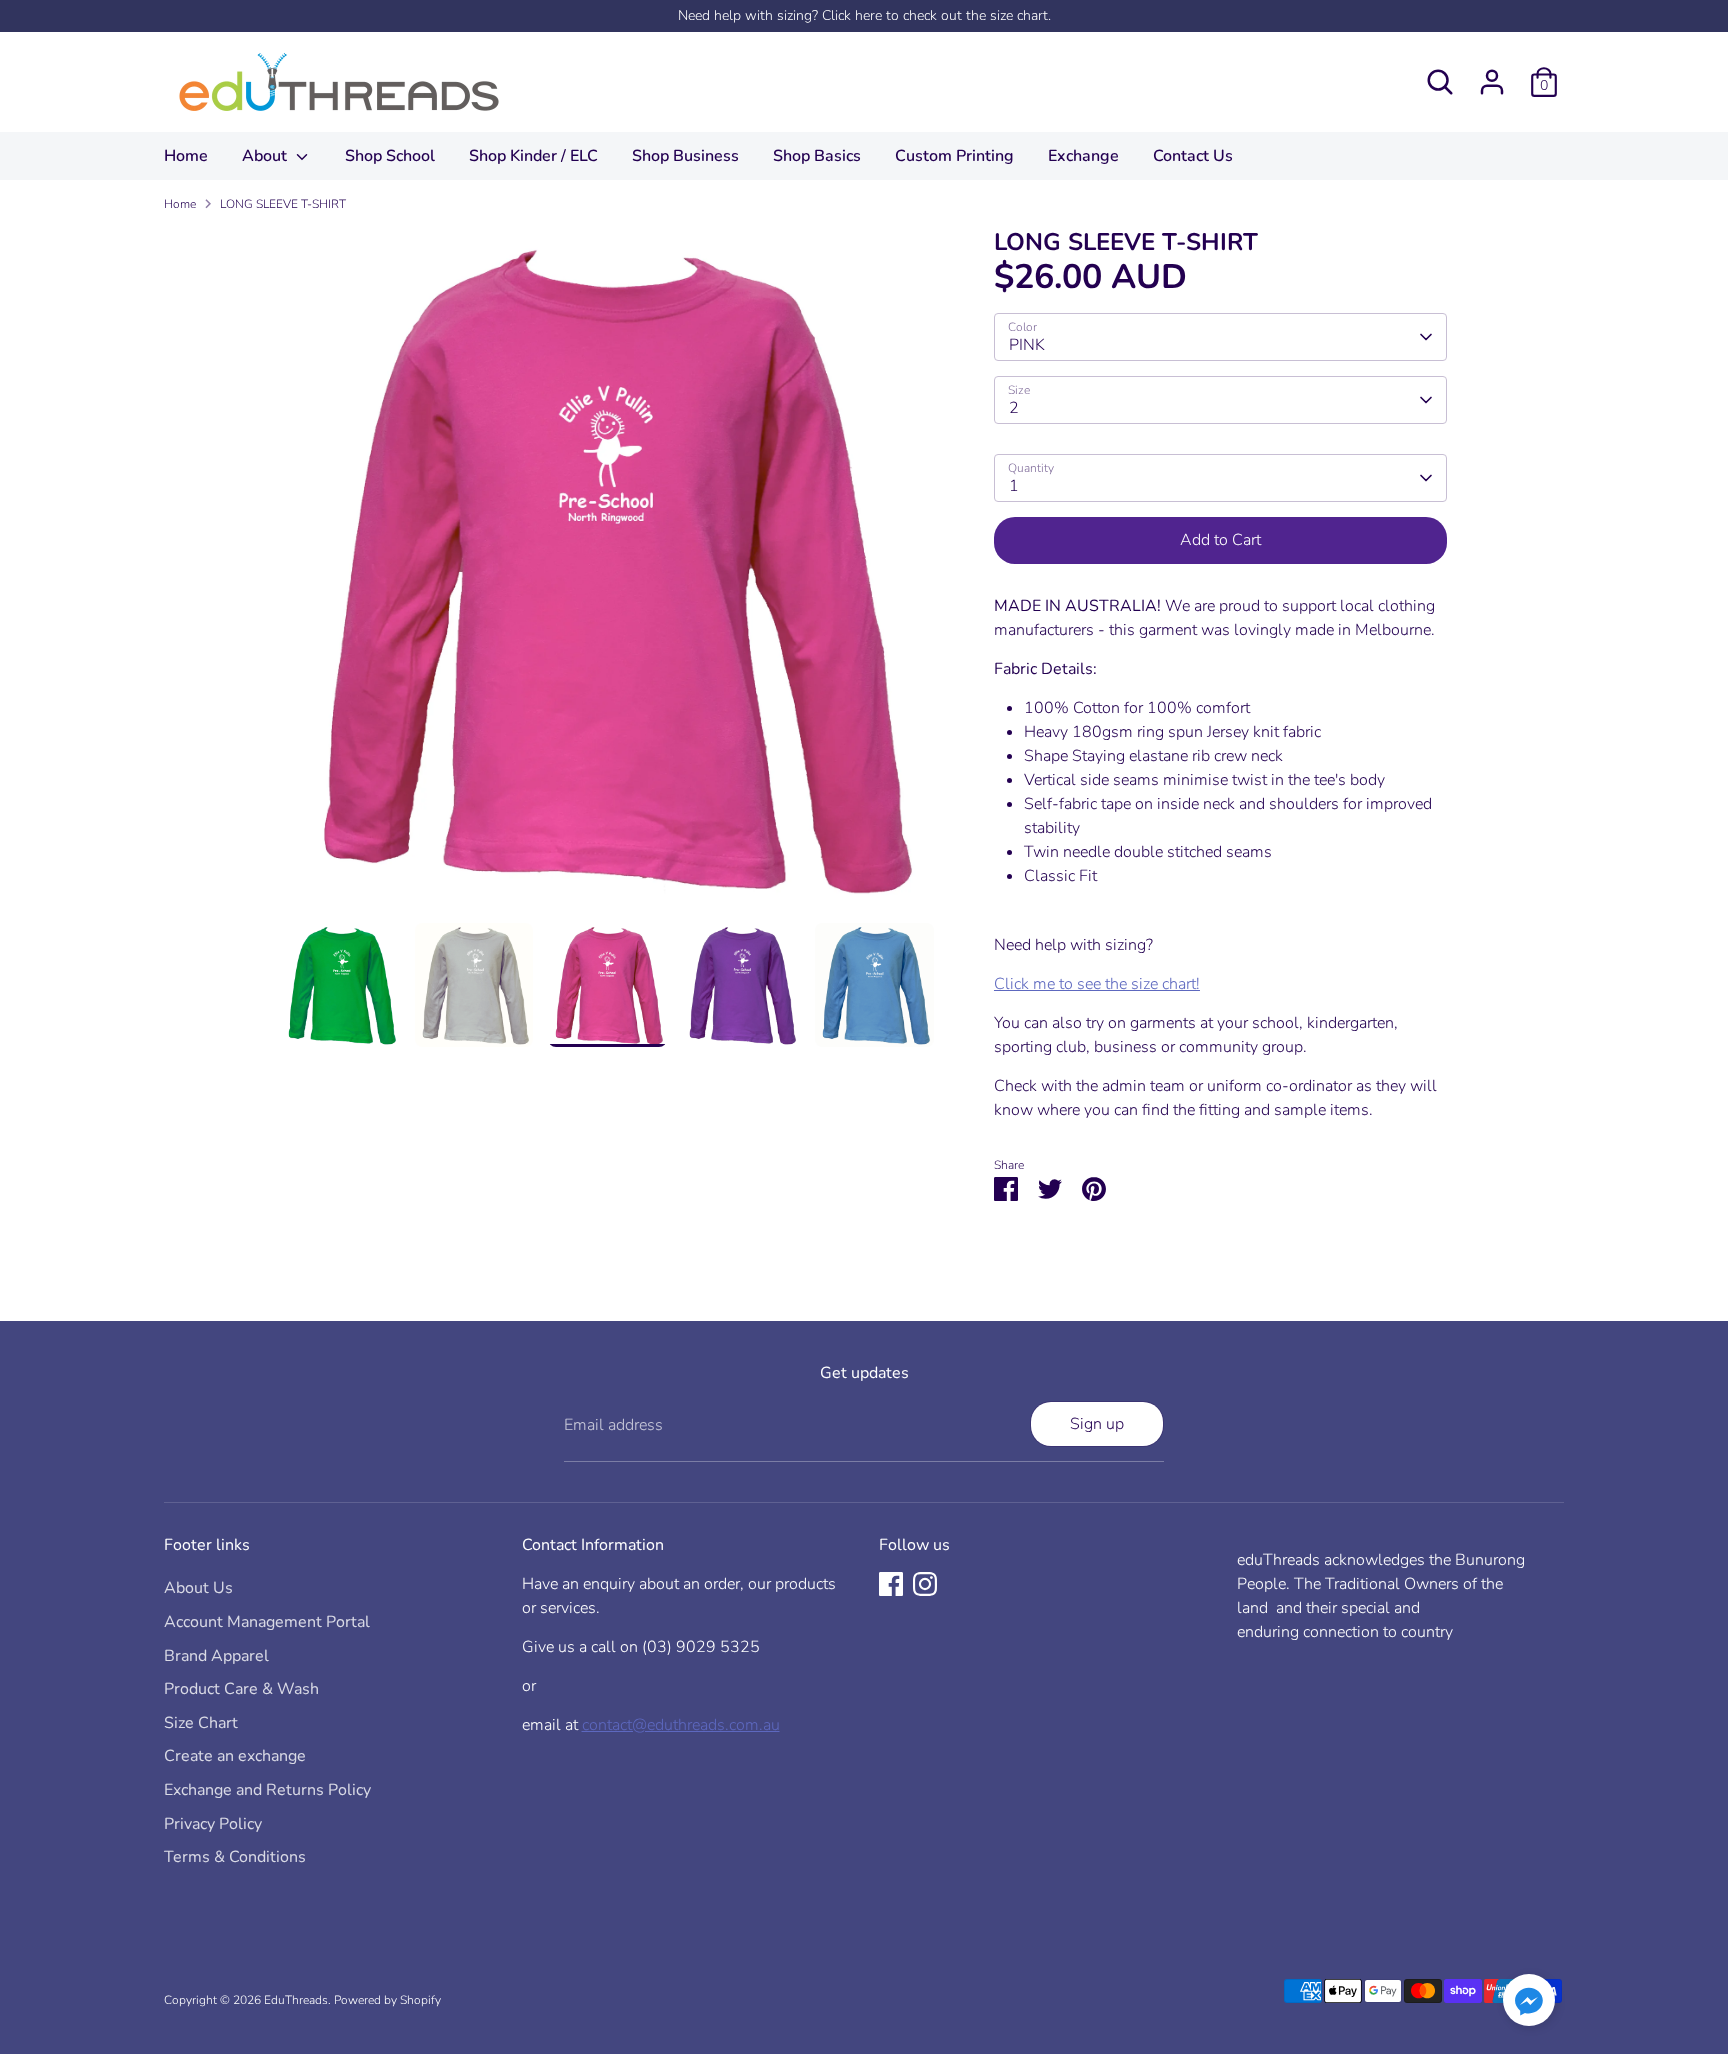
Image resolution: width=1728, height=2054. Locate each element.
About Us (198, 1588)
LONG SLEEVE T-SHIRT (283, 204)
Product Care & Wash (241, 1689)
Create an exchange (235, 1756)
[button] (1529, 2003)
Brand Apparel (216, 1656)
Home (186, 156)
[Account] (1492, 82)
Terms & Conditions (235, 1857)
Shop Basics (817, 156)
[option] (608, 575)
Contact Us (1193, 156)
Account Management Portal (267, 1622)
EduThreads (296, 2000)
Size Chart (201, 1723)
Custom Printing (954, 156)
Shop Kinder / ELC (533, 156)
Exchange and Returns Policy (267, 1790)
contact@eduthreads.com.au (681, 1725)
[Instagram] (925, 1584)
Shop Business (685, 156)
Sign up (1097, 1424)
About (266, 156)
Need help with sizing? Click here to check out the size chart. (864, 15)
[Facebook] (891, 1584)
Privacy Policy (213, 1824)
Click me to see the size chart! (1097, 984)
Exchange (1083, 156)
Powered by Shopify (387, 2000)
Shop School (390, 156)
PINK (1027, 345)
